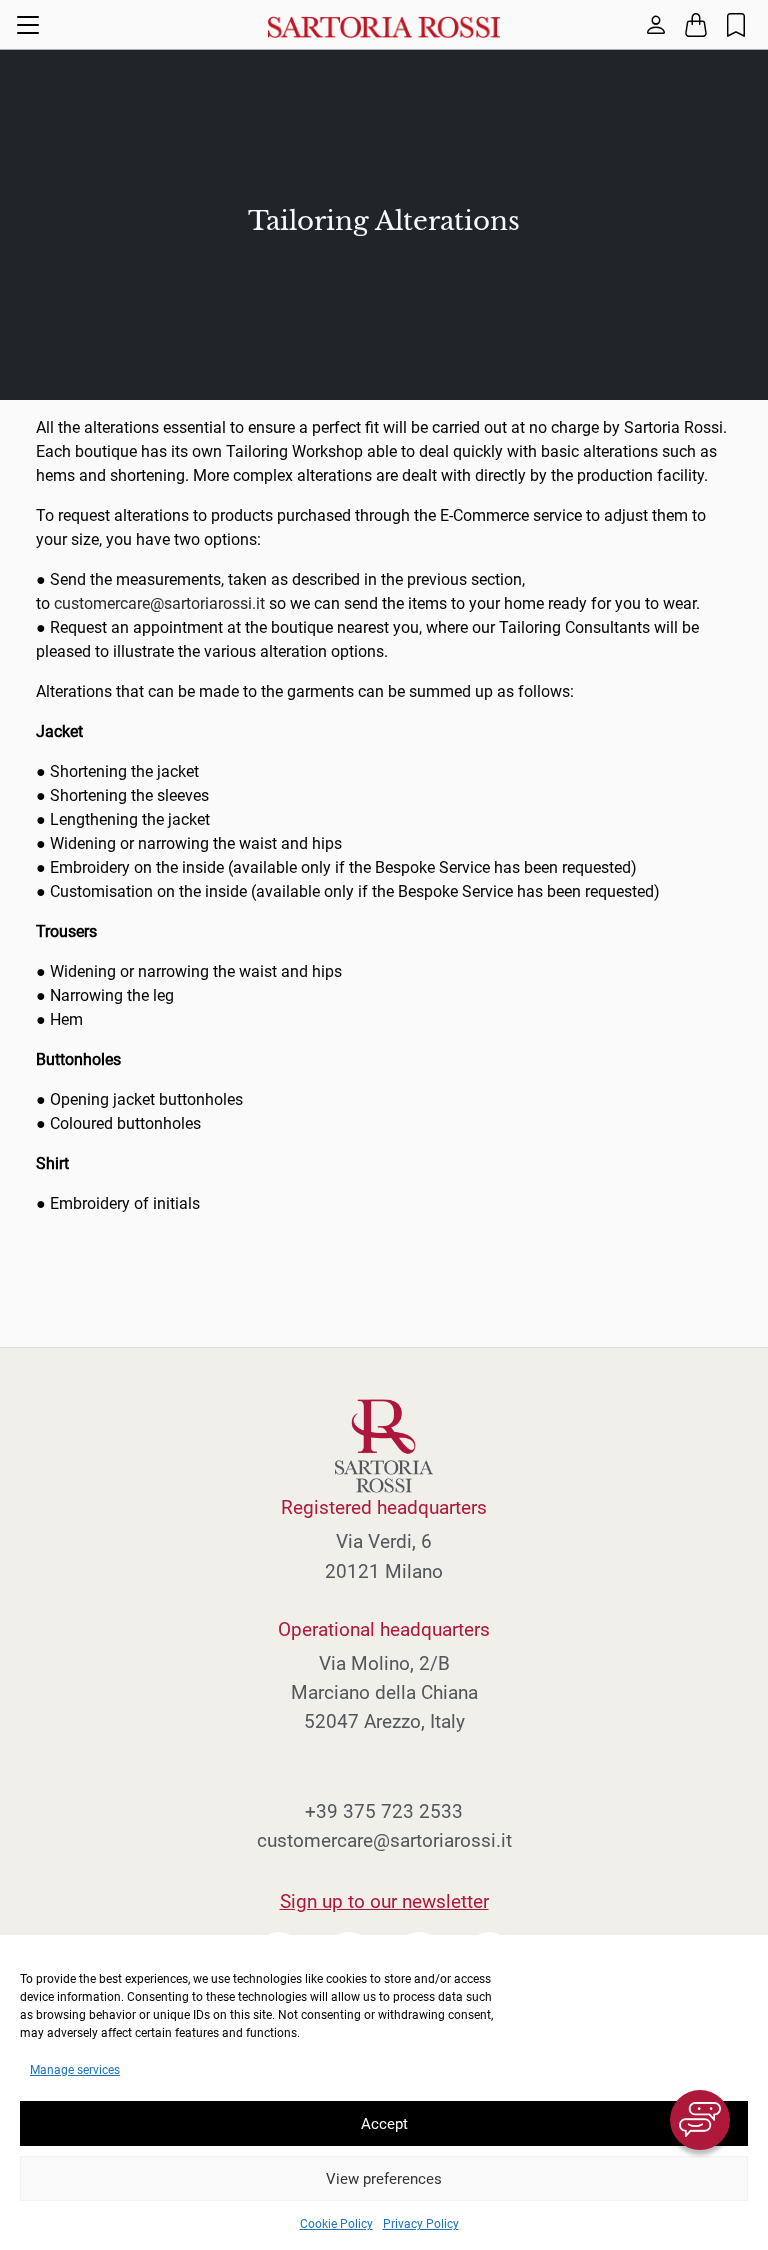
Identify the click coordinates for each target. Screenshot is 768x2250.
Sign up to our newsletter (384, 1901)
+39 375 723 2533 (384, 1811)
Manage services (75, 2070)
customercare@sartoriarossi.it (159, 603)
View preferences (384, 2179)
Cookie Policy (336, 2224)
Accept (384, 2124)
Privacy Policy (421, 2224)
